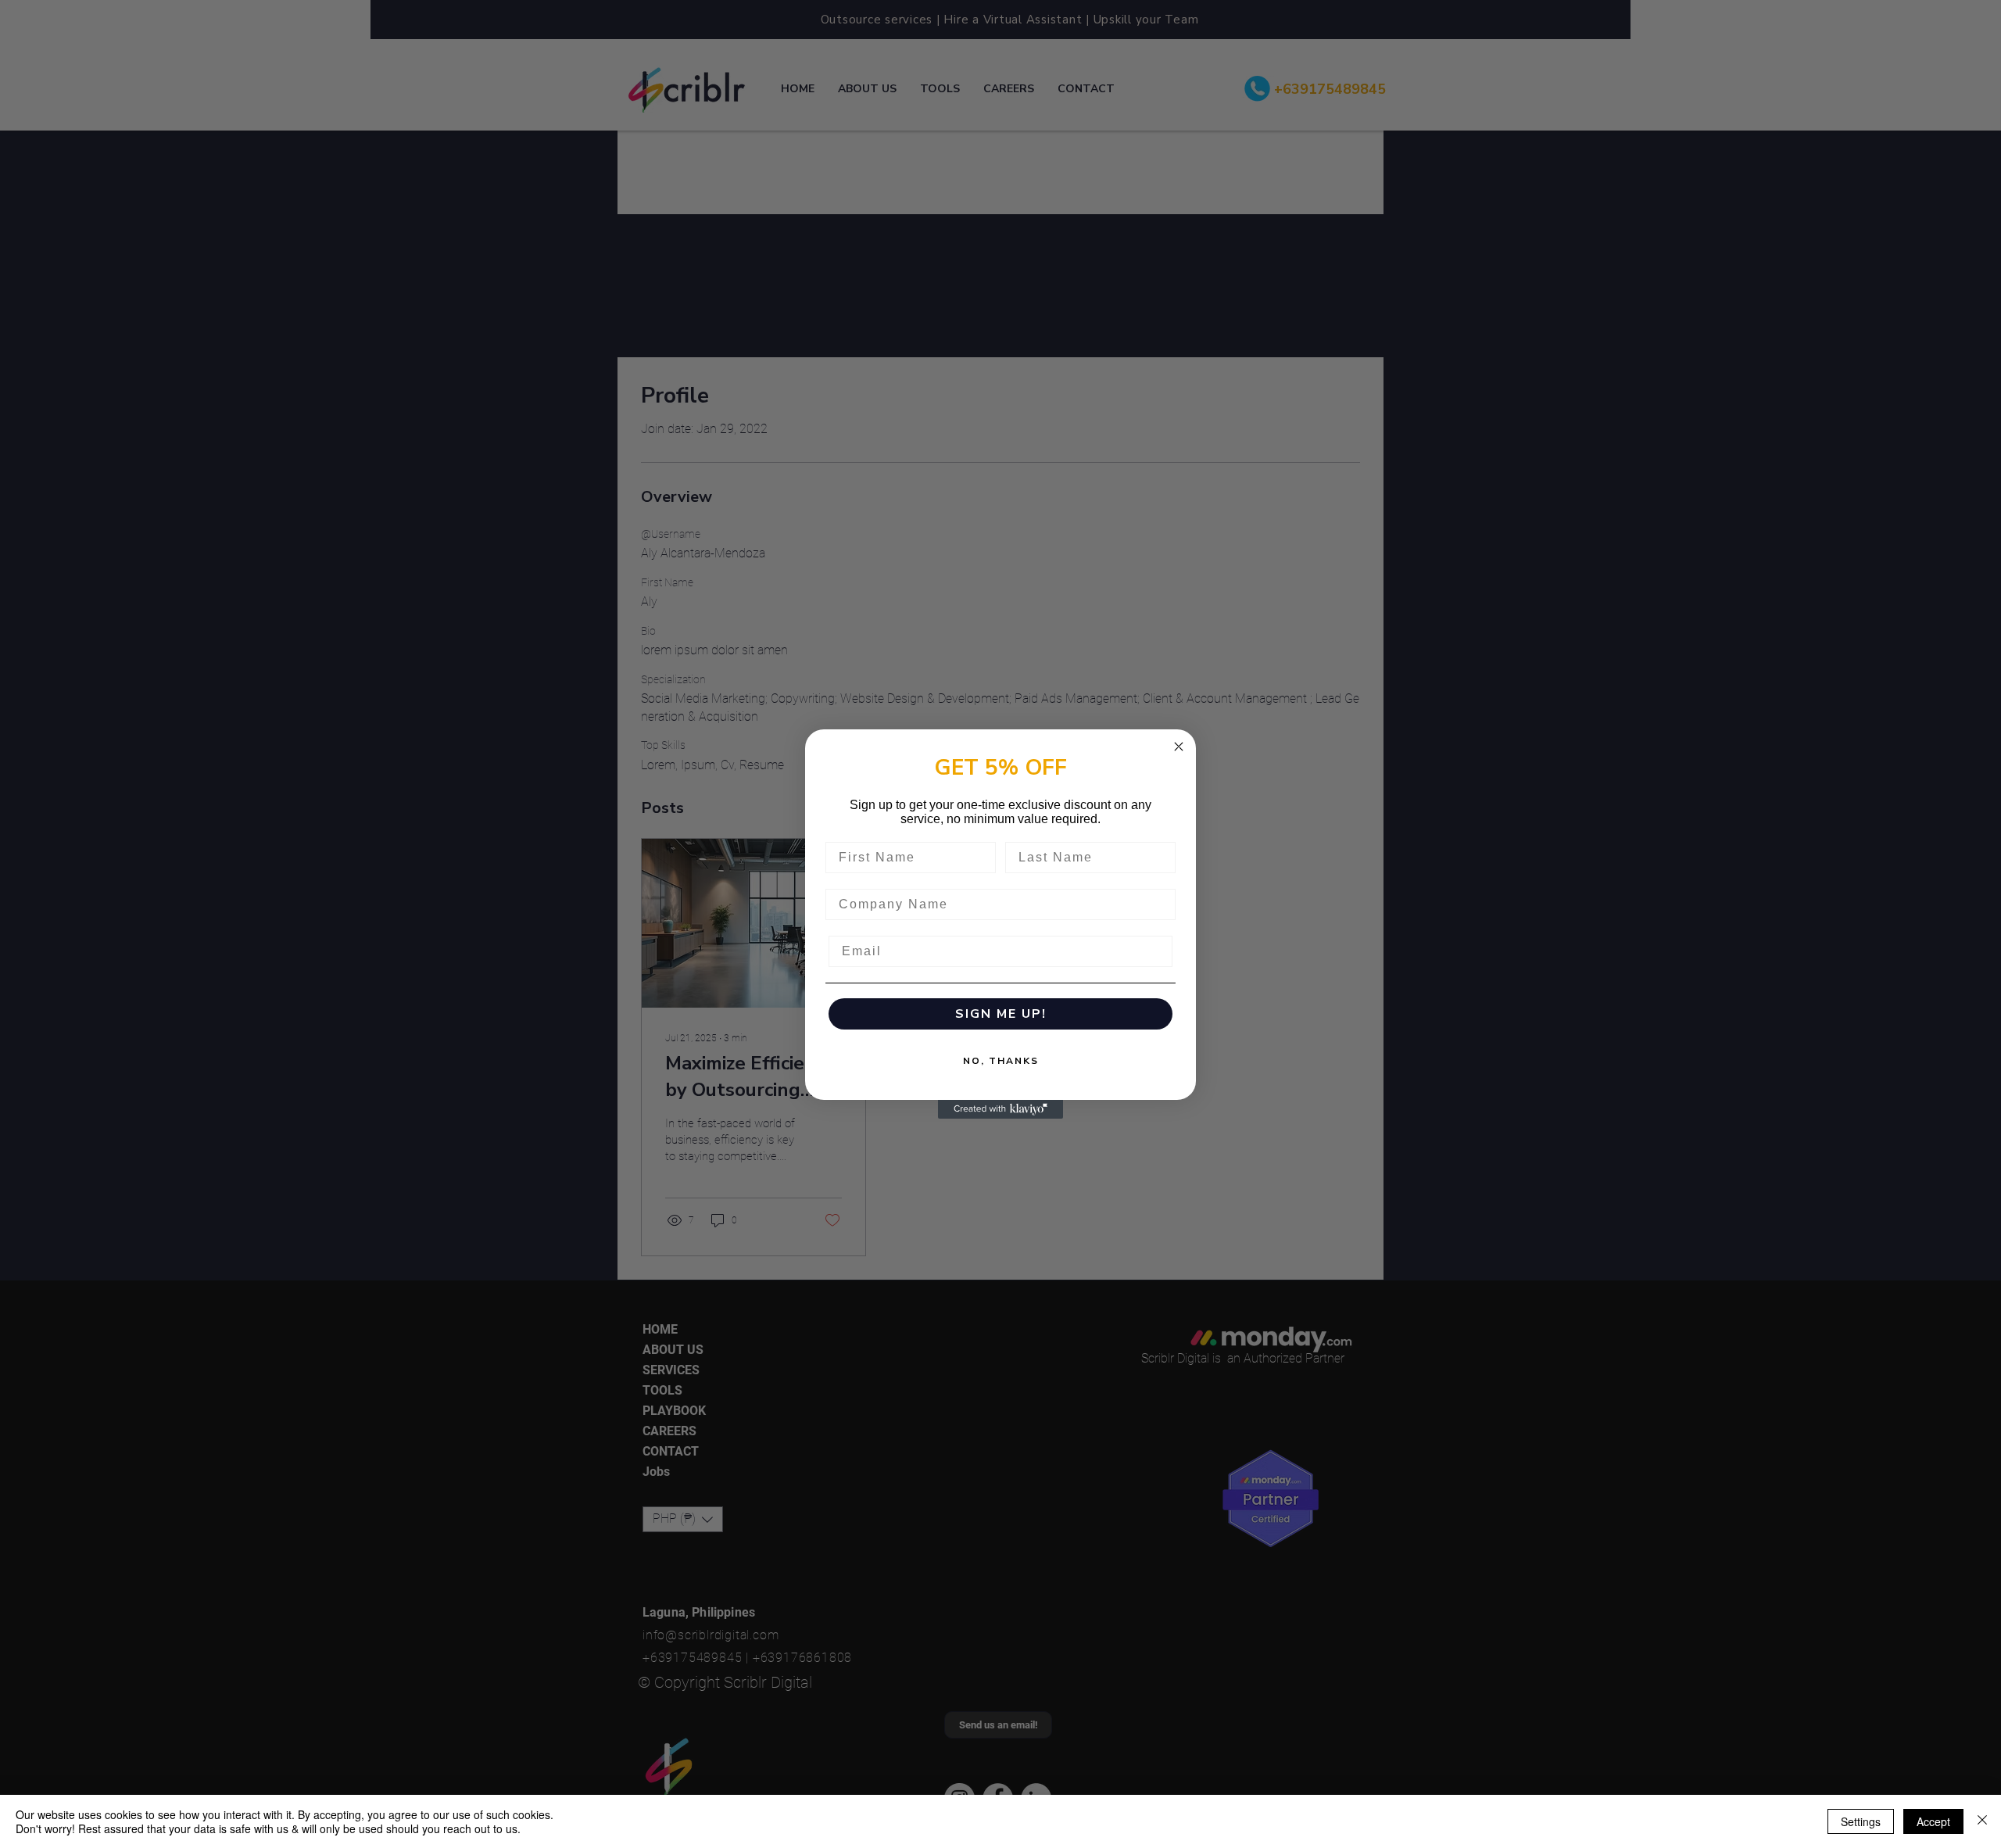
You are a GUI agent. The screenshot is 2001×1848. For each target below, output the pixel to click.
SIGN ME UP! (1001, 1014)
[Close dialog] (1179, 747)
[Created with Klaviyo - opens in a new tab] (1000, 1109)
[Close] (1982, 1821)
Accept (1933, 1821)
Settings (1861, 1821)
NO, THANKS (1001, 1061)
